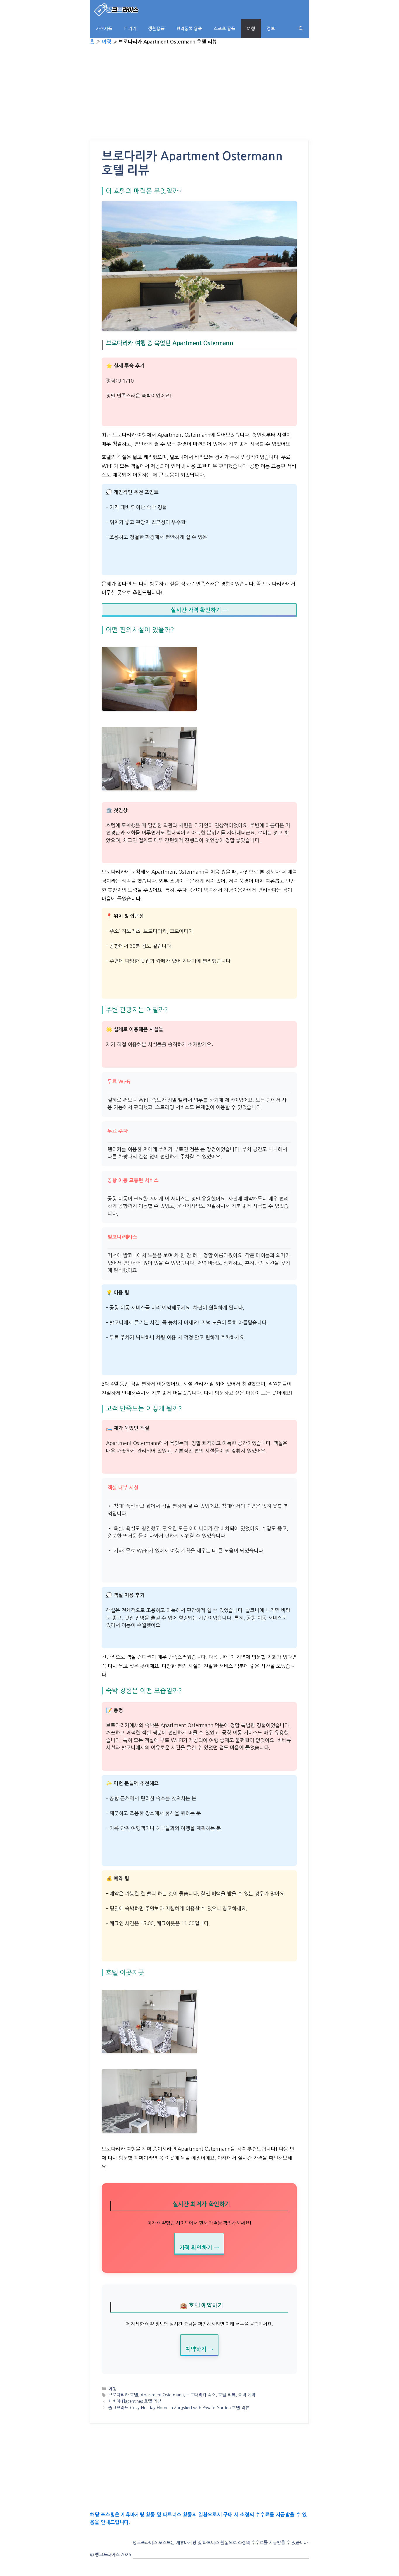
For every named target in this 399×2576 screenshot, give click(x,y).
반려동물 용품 (189, 28)
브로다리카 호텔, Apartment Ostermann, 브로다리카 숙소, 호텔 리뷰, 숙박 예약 (182, 2395)
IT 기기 (130, 28)
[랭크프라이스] (117, 9)
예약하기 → (199, 2349)
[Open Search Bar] (301, 28)
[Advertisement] (199, 97)
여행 (251, 28)
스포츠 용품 (224, 28)
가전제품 (104, 28)
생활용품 (156, 28)
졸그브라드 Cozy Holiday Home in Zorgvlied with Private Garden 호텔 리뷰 (179, 2408)
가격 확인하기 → (199, 2248)
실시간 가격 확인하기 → (199, 610)
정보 (271, 28)
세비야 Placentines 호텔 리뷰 (135, 2401)
